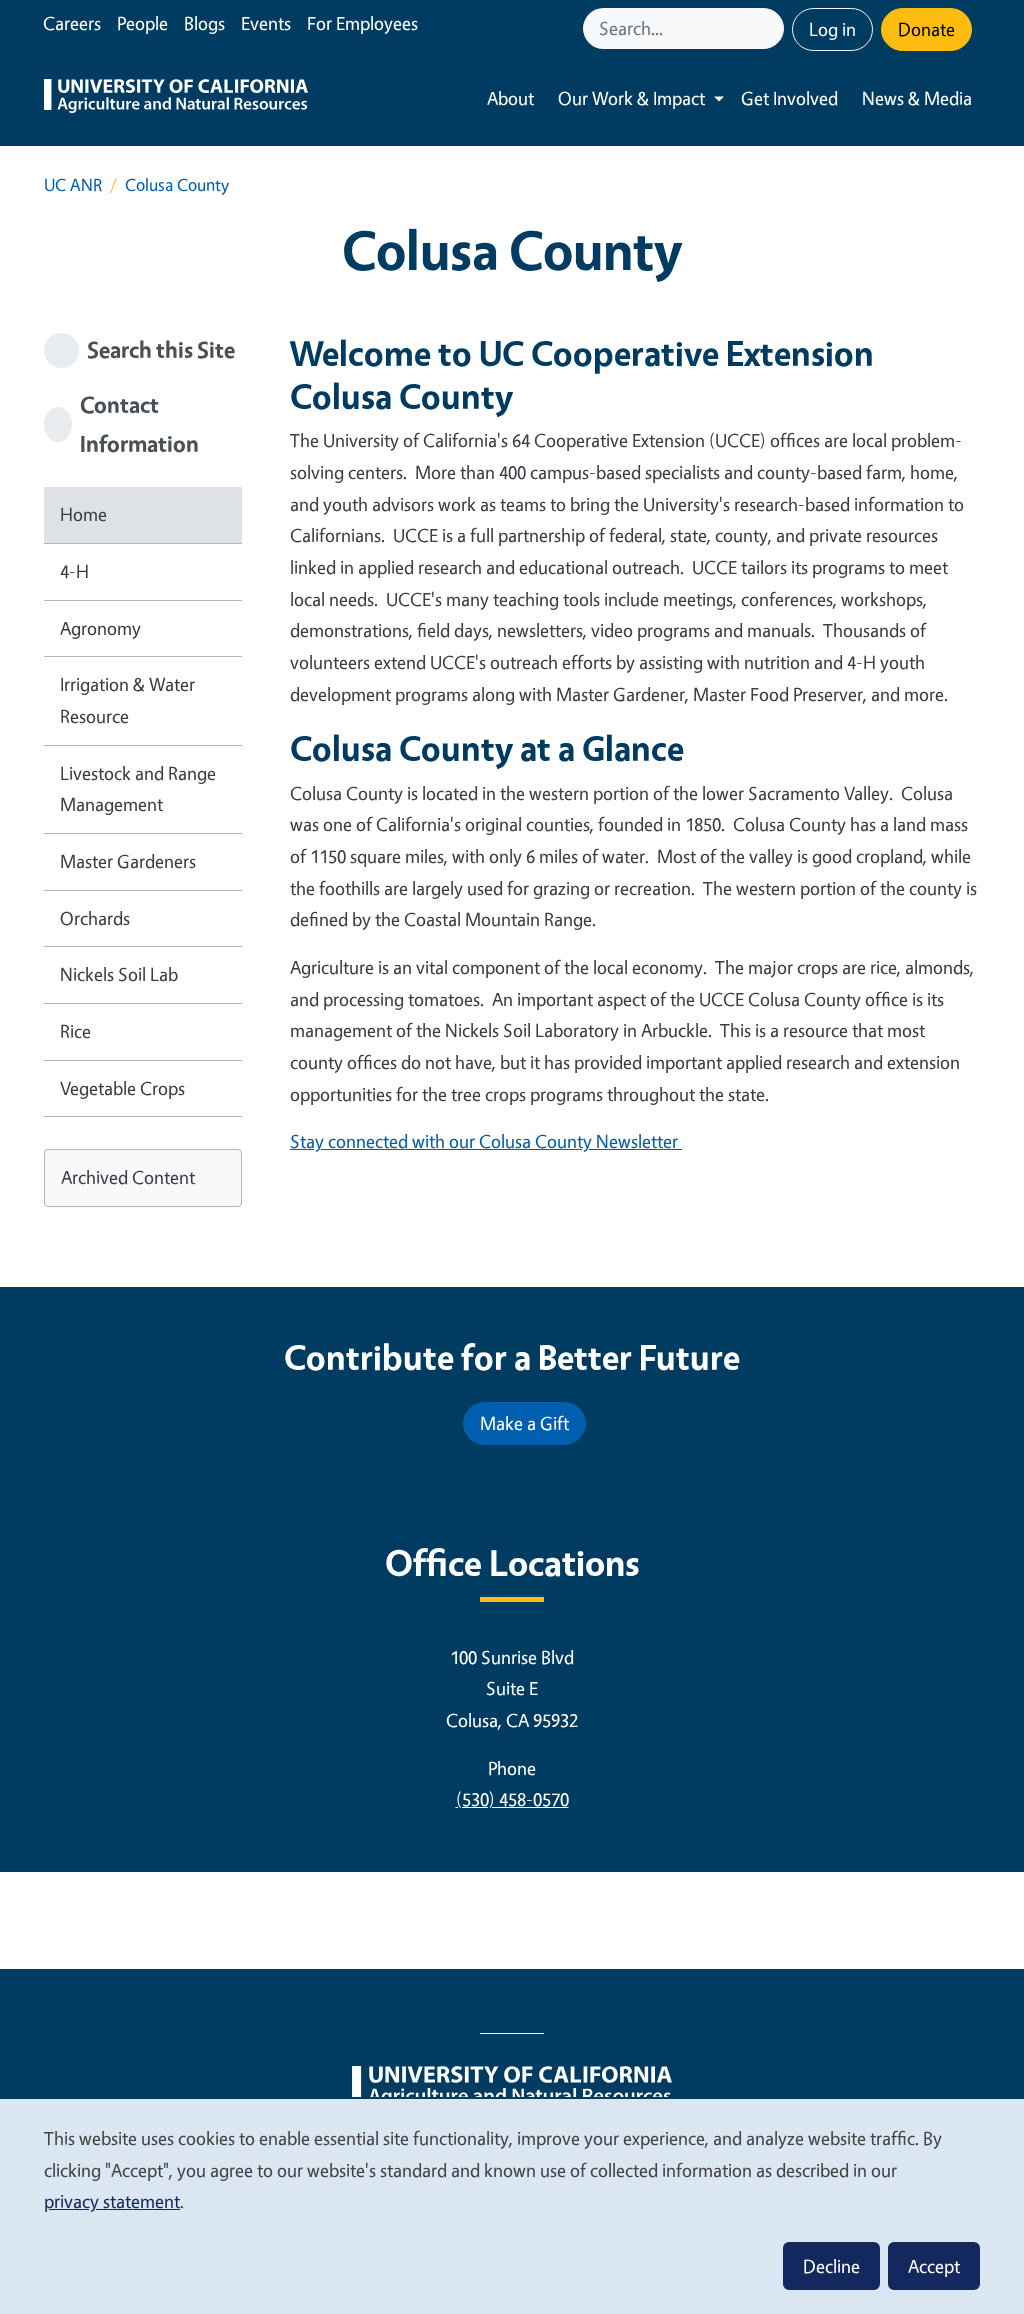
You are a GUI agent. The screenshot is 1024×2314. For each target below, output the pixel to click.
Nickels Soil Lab (119, 974)
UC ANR (73, 184)
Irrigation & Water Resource (127, 700)
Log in (832, 29)
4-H (74, 571)
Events (266, 23)
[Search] (771, 28)
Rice (75, 1031)
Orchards (95, 918)
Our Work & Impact (631, 98)
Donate (926, 29)
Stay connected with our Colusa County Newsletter (486, 1141)
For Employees (362, 23)
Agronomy (100, 628)
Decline (831, 2266)
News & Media (917, 98)
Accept (934, 2266)
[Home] (176, 98)
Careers (72, 23)
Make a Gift (524, 1423)
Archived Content (128, 1177)
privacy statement (112, 2201)
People (142, 23)
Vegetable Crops (122, 1088)
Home (83, 514)
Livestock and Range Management (138, 789)
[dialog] (512, 2205)
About (510, 98)
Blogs (204, 23)
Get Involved (789, 98)
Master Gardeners (128, 861)
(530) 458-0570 (512, 1799)
